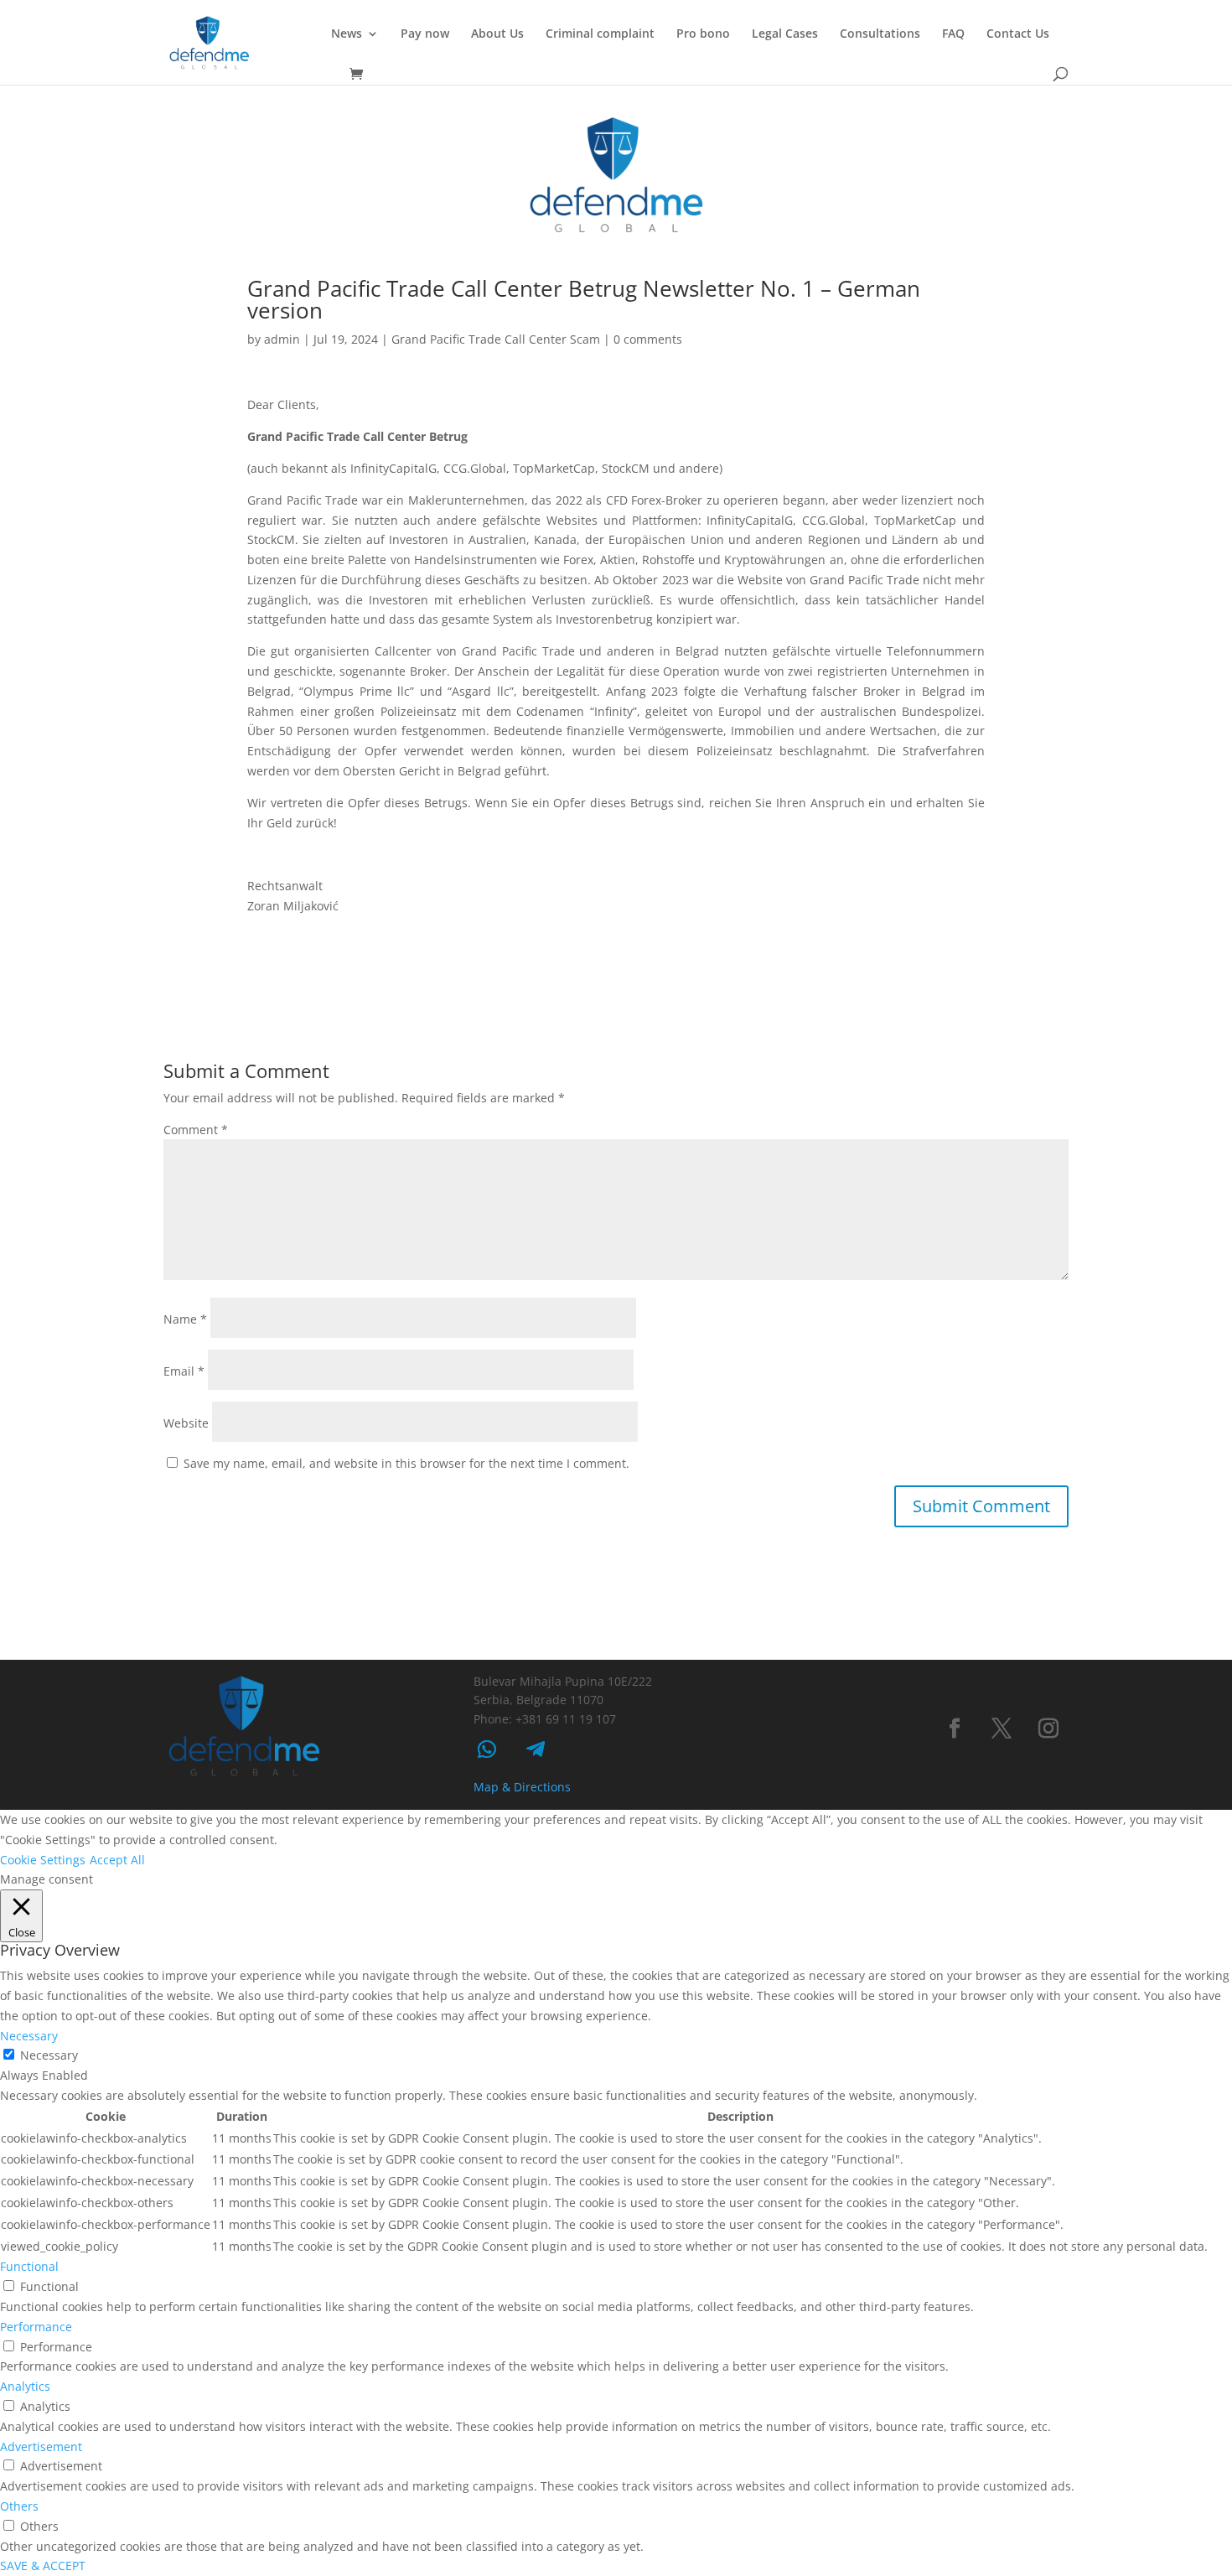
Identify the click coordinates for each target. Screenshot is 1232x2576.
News (347, 34)
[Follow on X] (1002, 1729)
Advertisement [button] (41, 2446)
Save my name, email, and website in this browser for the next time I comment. (406, 1463)
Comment (196, 1130)
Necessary (49, 2055)
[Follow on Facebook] (955, 1729)
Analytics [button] (25, 2386)
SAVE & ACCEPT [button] (43, 2566)
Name (185, 1319)
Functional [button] (29, 2266)
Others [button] (19, 2506)
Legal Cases (785, 34)
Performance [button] (36, 2327)
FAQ (953, 34)
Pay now (425, 34)
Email (184, 1371)
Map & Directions (522, 1787)
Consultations (880, 34)
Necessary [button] (29, 2036)
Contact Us (1018, 34)
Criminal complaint (600, 34)
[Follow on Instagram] (1048, 1729)
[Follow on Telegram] (536, 1749)
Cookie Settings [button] (43, 1860)
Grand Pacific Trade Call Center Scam (496, 339)
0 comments (648, 339)
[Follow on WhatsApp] (487, 1749)
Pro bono (703, 34)
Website (186, 1423)
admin (282, 339)
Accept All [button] (117, 1860)
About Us (497, 34)
